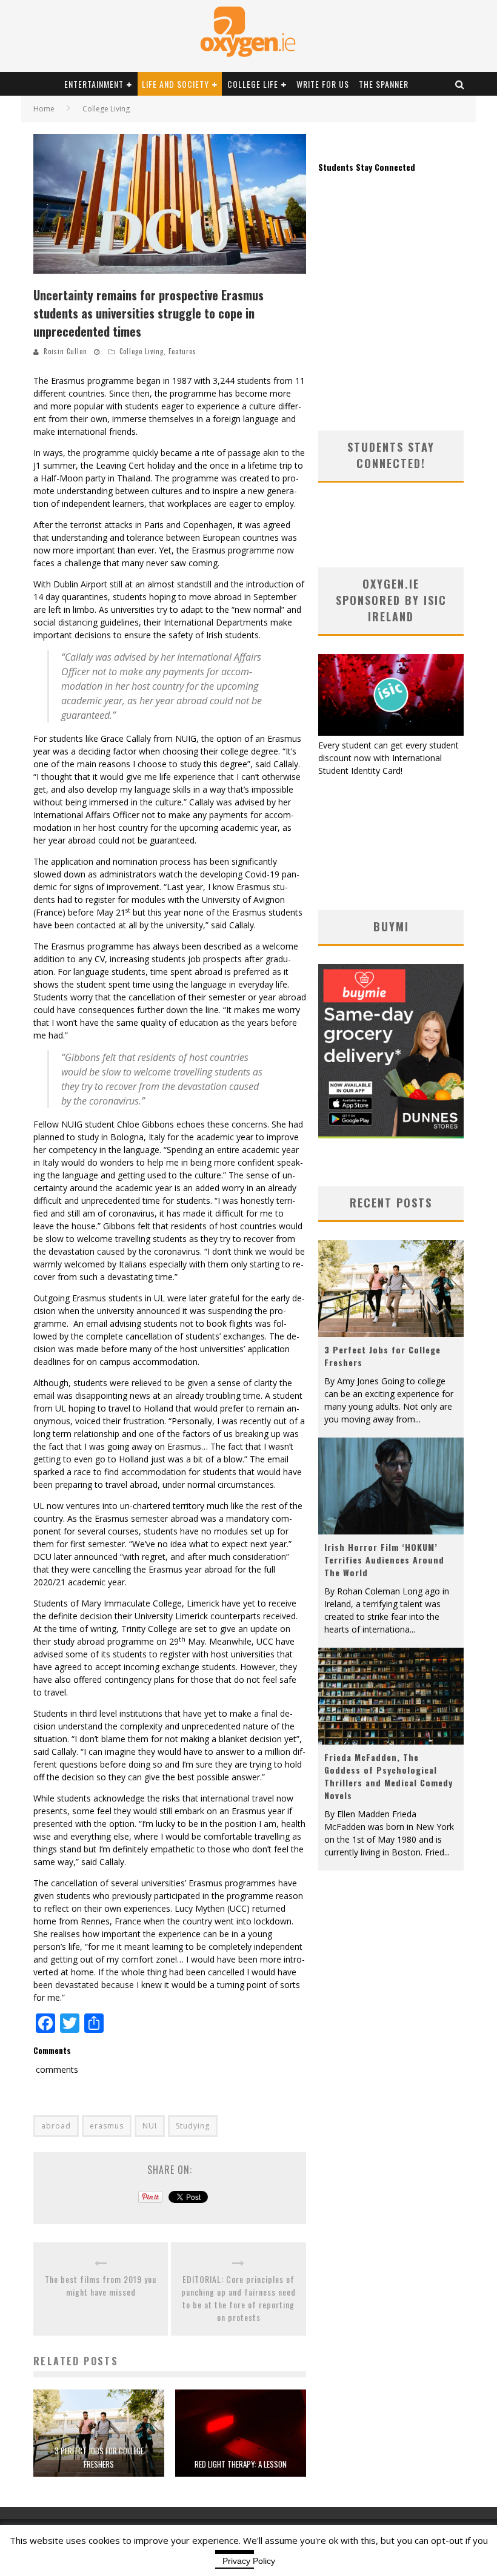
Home (44, 109)
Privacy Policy (249, 2561)
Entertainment (94, 84)
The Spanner (384, 84)
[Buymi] (391, 1135)
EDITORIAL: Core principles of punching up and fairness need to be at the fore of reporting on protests (238, 2298)
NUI (150, 2126)
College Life (253, 84)
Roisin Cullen (65, 351)
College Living (142, 351)
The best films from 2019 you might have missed (101, 2285)
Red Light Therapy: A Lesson (241, 2464)
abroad (56, 2126)
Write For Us (323, 84)
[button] (170, 204)
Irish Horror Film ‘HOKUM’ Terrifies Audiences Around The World (384, 1560)
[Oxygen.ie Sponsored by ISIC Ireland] (391, 732)
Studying (193, 2126)
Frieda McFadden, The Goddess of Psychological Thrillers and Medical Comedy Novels (389, 1776)
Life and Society (175, 84)
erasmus (107, 2126)
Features (182, 351)
